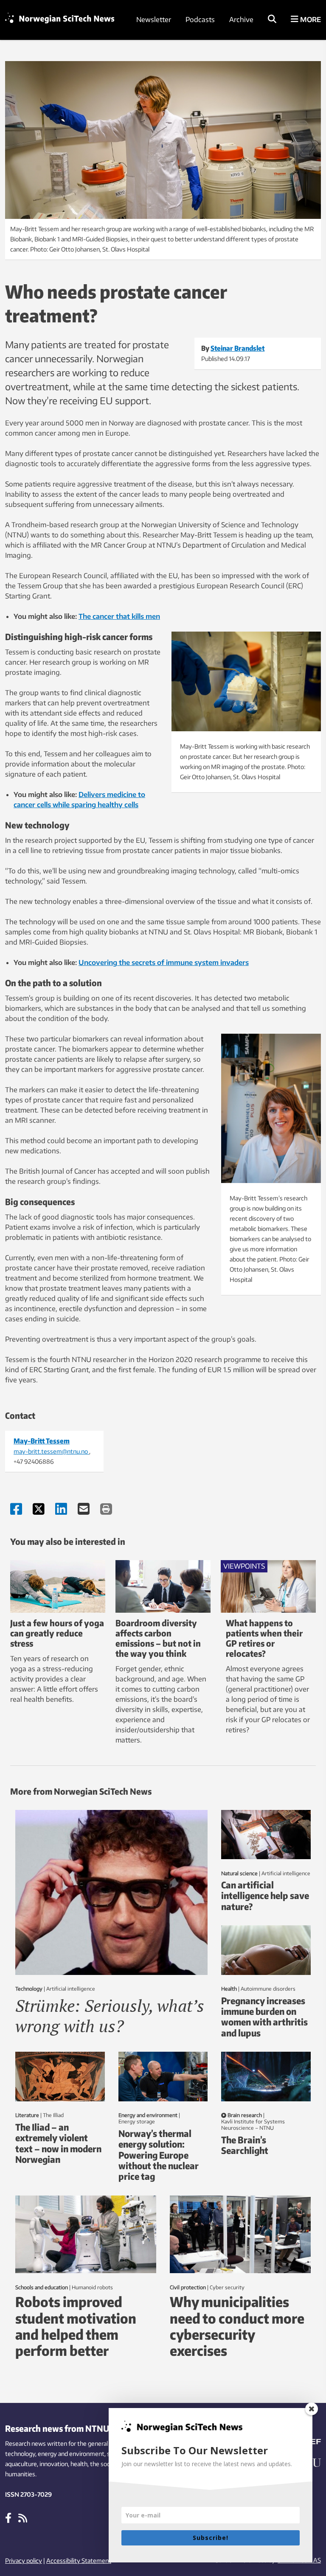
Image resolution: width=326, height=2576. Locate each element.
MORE (310, 20)
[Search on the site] (272, 20)
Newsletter (154, 20)
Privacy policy (24, 2561)
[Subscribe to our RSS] (23, 2517)
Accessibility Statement (79, 2561)
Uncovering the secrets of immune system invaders (164, 962)
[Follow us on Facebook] (8, 2517)
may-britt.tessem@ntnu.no (51, 1451)
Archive (241, 20)
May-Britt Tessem (42, 1441)
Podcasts (200, 20)
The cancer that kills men (119, 616)
